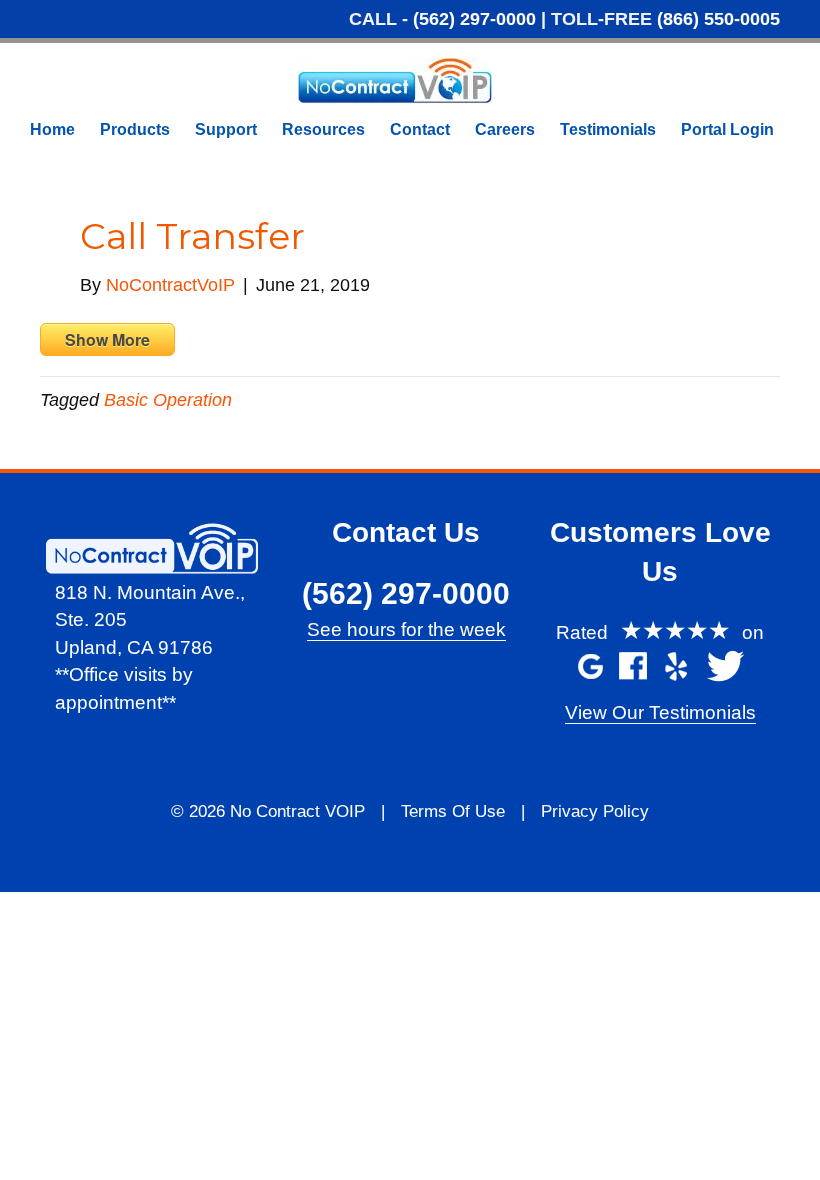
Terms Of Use (453, 811)
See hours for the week (406, 629)
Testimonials (608, 129)
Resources (323, 129)
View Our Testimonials (660, 712)
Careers (505, 129)
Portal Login (727, 129)
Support (226, 129)
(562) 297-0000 (474, 19)
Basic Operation (168, 400)
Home (52, 129)
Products (135, 129)
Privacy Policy (595, 811)
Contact (420, 129)
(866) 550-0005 (718, 19)
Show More (107, 339)
